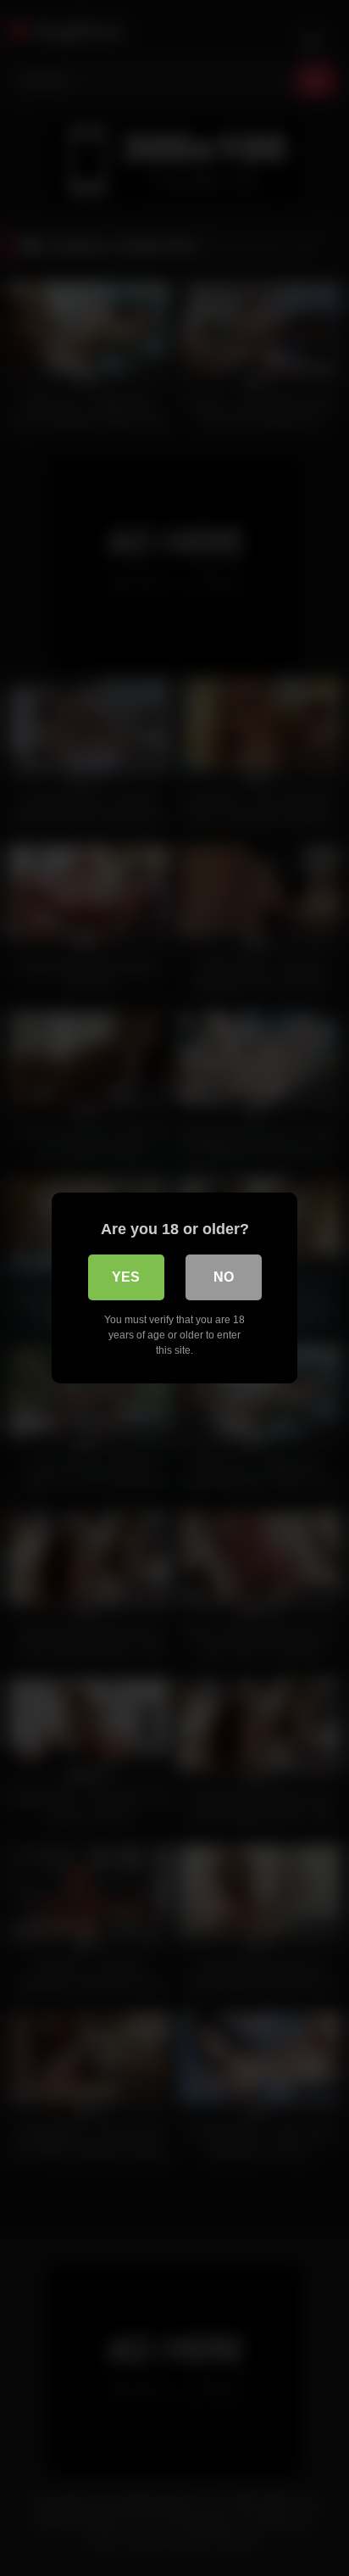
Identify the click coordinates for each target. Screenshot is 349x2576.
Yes (126, 1277)
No (224, 1277)
